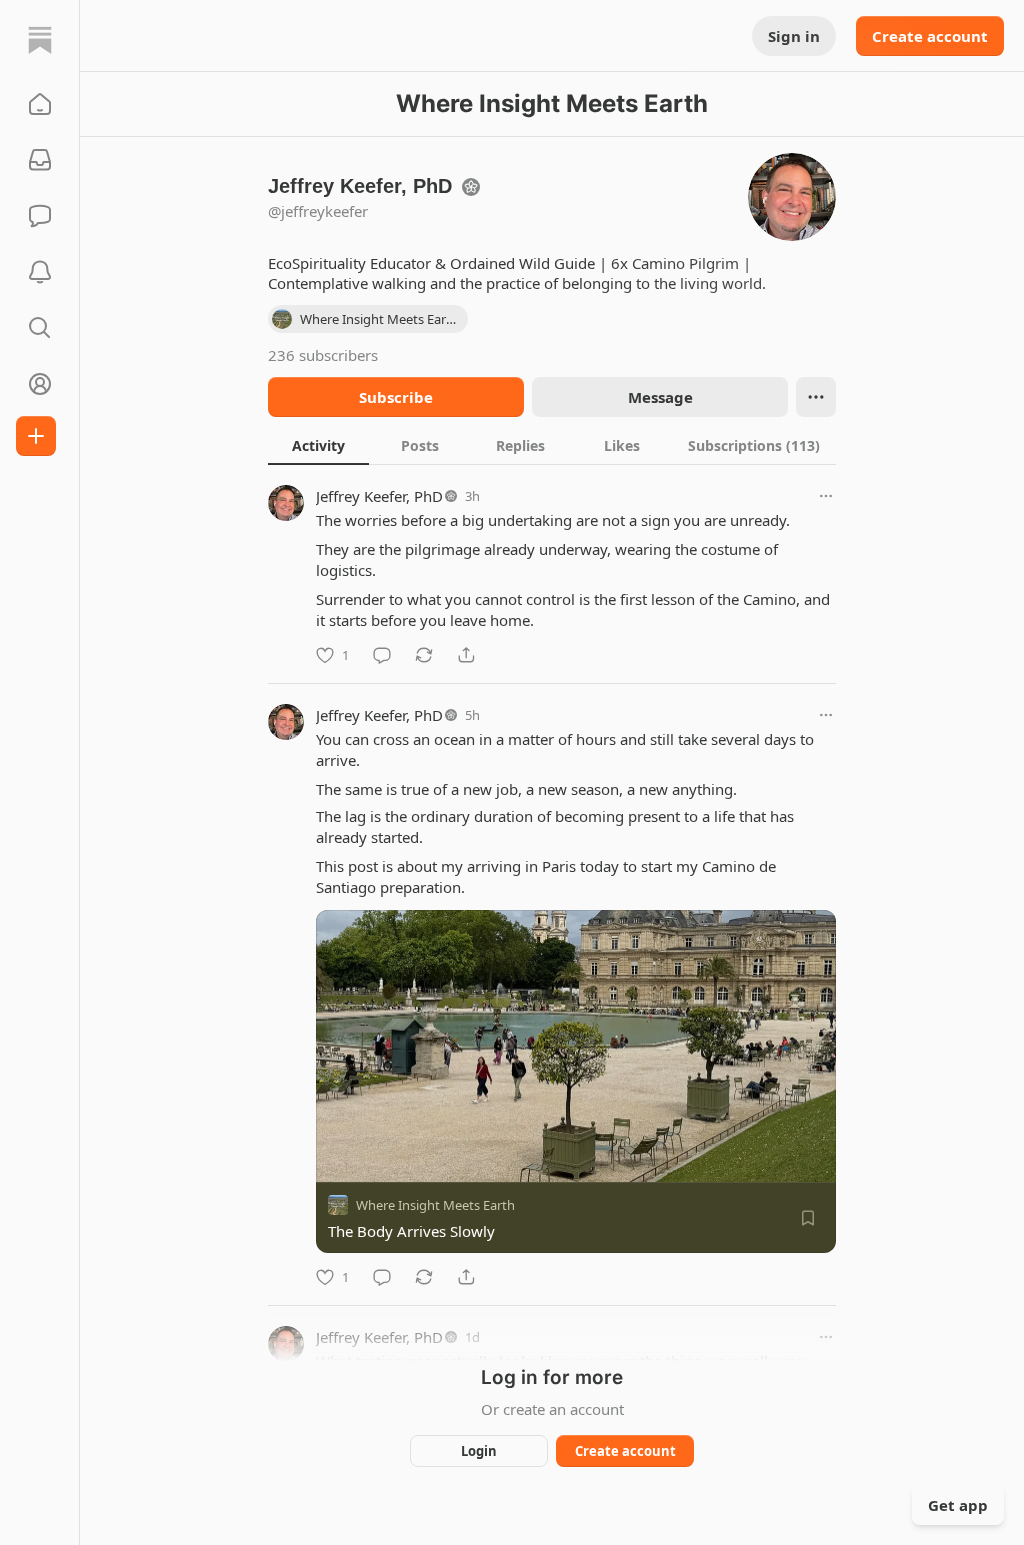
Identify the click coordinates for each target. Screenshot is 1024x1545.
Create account (930, 36)
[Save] (808, 1218)
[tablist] (552, 445)
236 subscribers (323, 355)
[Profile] (40, 384)
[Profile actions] (816, 397)
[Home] (40, 40)
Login (479, 1451)
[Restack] (424, 655)
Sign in (794, 36)
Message (660, 397)
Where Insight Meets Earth (435, 1205)
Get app (958, 1505)
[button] (40, 104)
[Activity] (40, 272)
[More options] (826, 496)
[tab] (318, 445)
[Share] (466, 655)
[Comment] (382, 655)
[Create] (36, 436)
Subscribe (396, 397)
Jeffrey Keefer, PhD (379, 496)
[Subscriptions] (40, 160)
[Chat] (40, 216)
